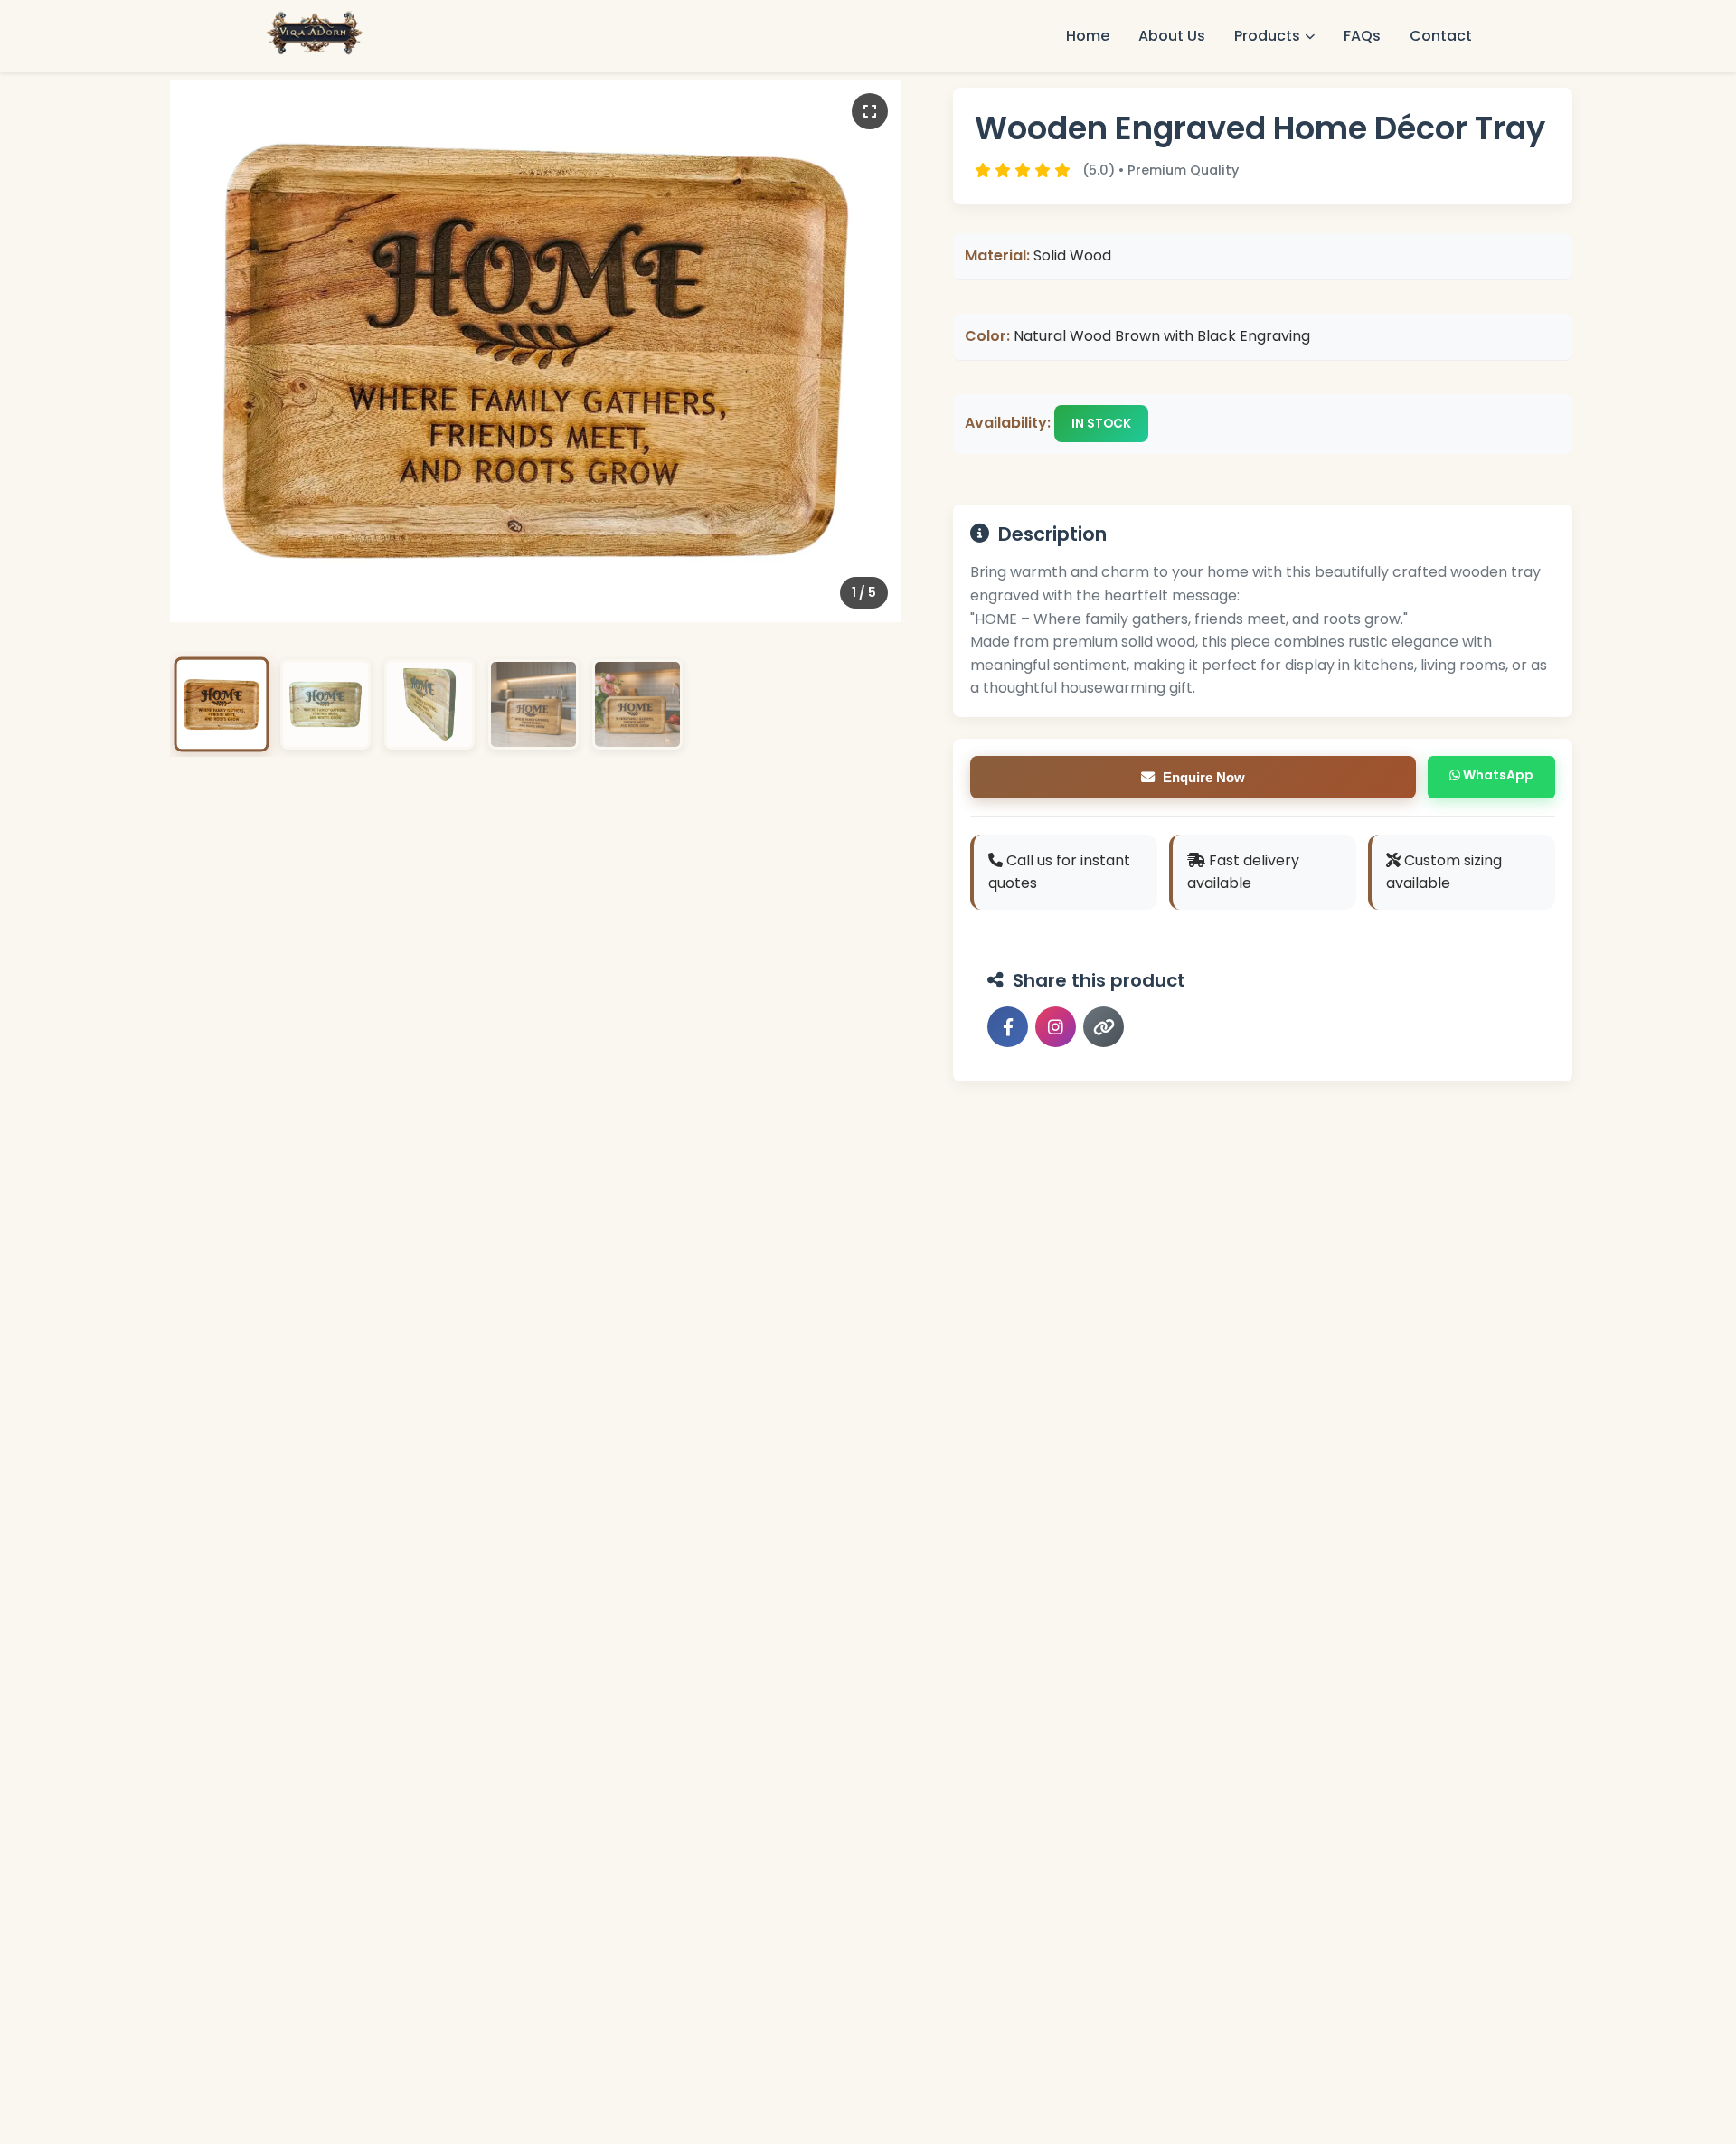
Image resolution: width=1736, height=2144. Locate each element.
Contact (1441, 36)
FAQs (1362, 36)
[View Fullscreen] (870, 111)
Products (1267, 36)
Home (1088, 36)
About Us (1172, 36)
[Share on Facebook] (1008, 1027)
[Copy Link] (1104, 1027)
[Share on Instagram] (1056, 1027)
